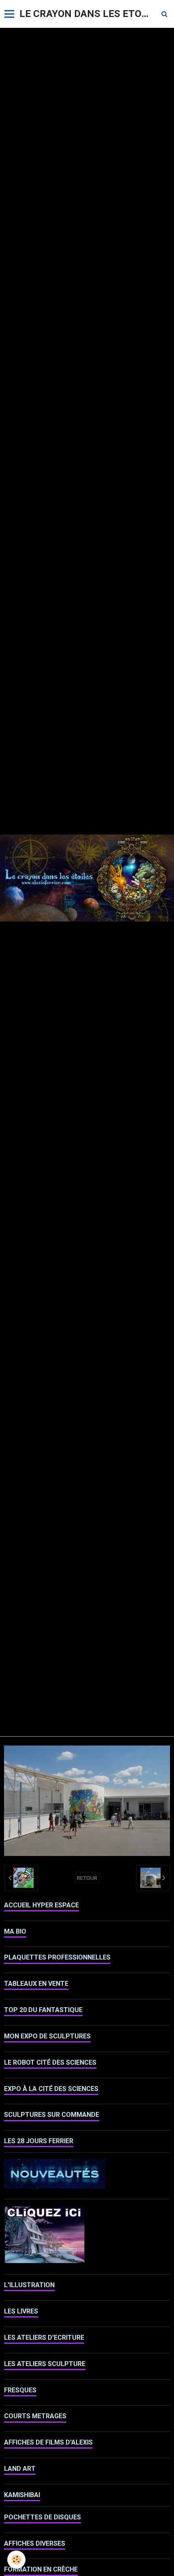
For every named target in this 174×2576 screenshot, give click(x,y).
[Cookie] (16, 2560)
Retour (87, 1878)
